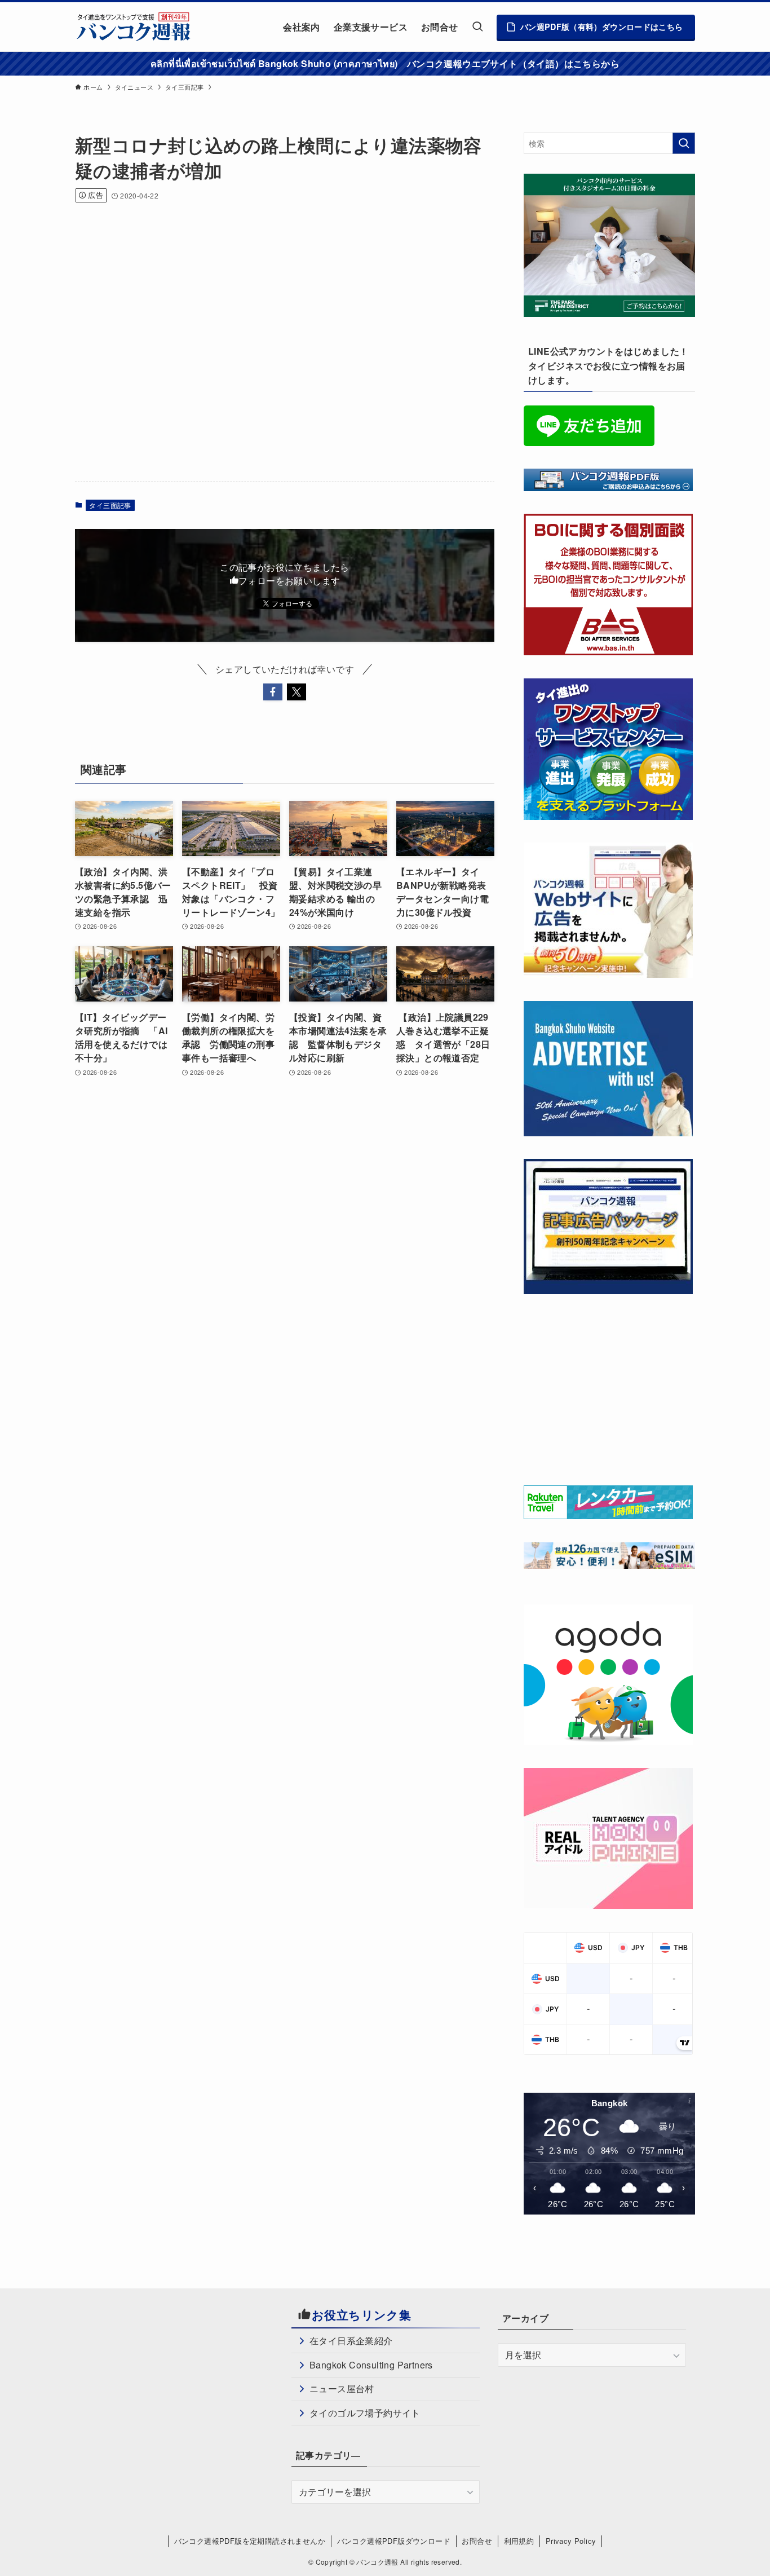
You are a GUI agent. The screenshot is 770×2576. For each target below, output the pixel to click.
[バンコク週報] (133, 27)
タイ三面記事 (110, 505)
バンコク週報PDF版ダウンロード (394, 2541)
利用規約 (519, 2541)
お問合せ (477, 2541)
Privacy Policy (571, 2541)
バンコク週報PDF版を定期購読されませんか (250, 2541)
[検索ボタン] (477, 27)
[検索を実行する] (684, 143)
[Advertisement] (280, 246)
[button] (273, 692)
